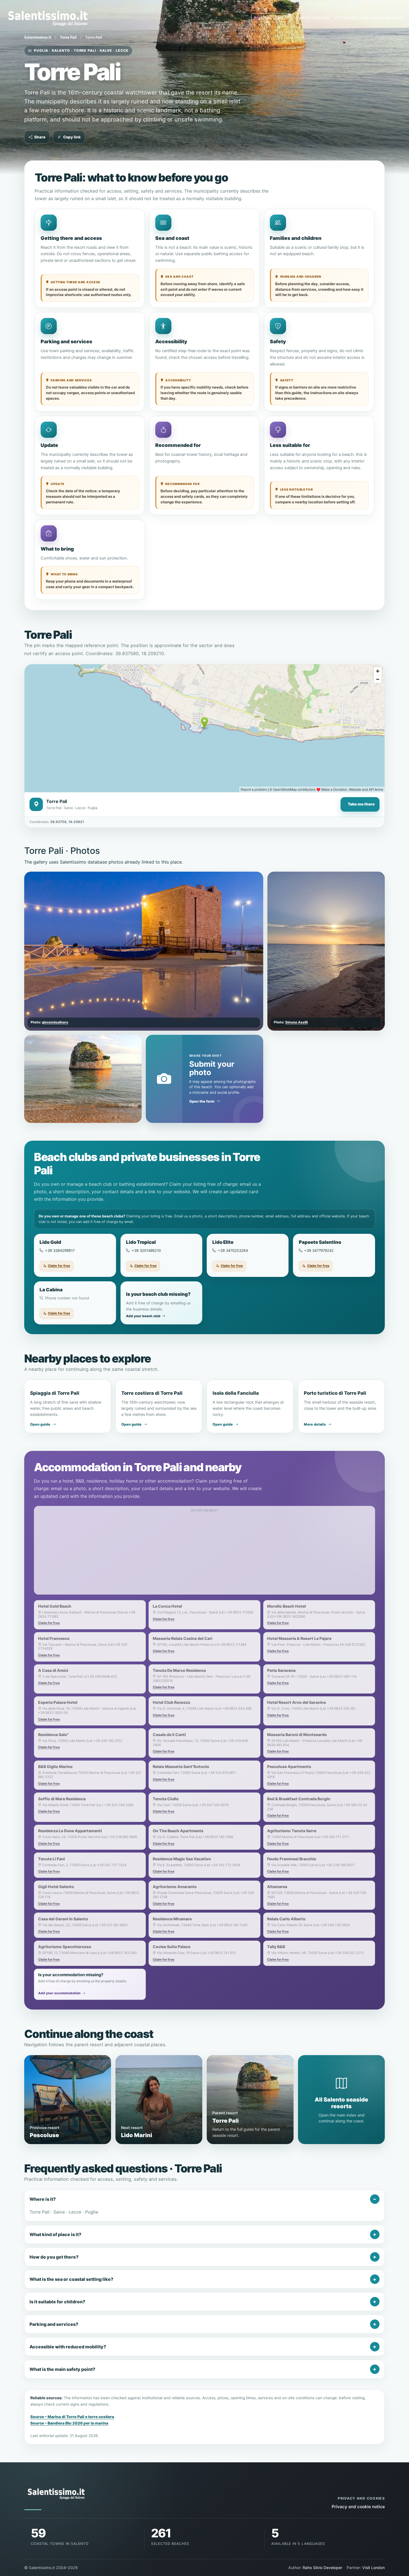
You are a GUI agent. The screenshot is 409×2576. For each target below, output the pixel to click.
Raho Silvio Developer (322, 2568)
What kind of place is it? (55, 2234)
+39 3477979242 (319, 1250)
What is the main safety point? (62, 2369)
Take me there (361, 804)
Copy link (72, 137)
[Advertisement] (204, 1553)
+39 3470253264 (233, 1250)
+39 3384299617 (60, 1250)
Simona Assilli (296, 1022)
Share (40, 137)
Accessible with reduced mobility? (68, 2347)
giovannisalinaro (55, 1022)
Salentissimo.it (38, 37)
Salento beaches (313, 18)
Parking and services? (54, 2324)
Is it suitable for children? (57, 2302)
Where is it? (43, 2199)
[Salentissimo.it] (49, 18)
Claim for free (59, 1266)
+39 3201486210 (146, 1250)
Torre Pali (68, 37)
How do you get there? (54, 2257)
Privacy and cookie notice (358, 2507)
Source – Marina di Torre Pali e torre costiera (72, 2417)
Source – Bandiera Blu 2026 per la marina (69, 2423)
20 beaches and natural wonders (369, 18)
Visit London (374, 2568)
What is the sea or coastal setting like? (71, 2279)
